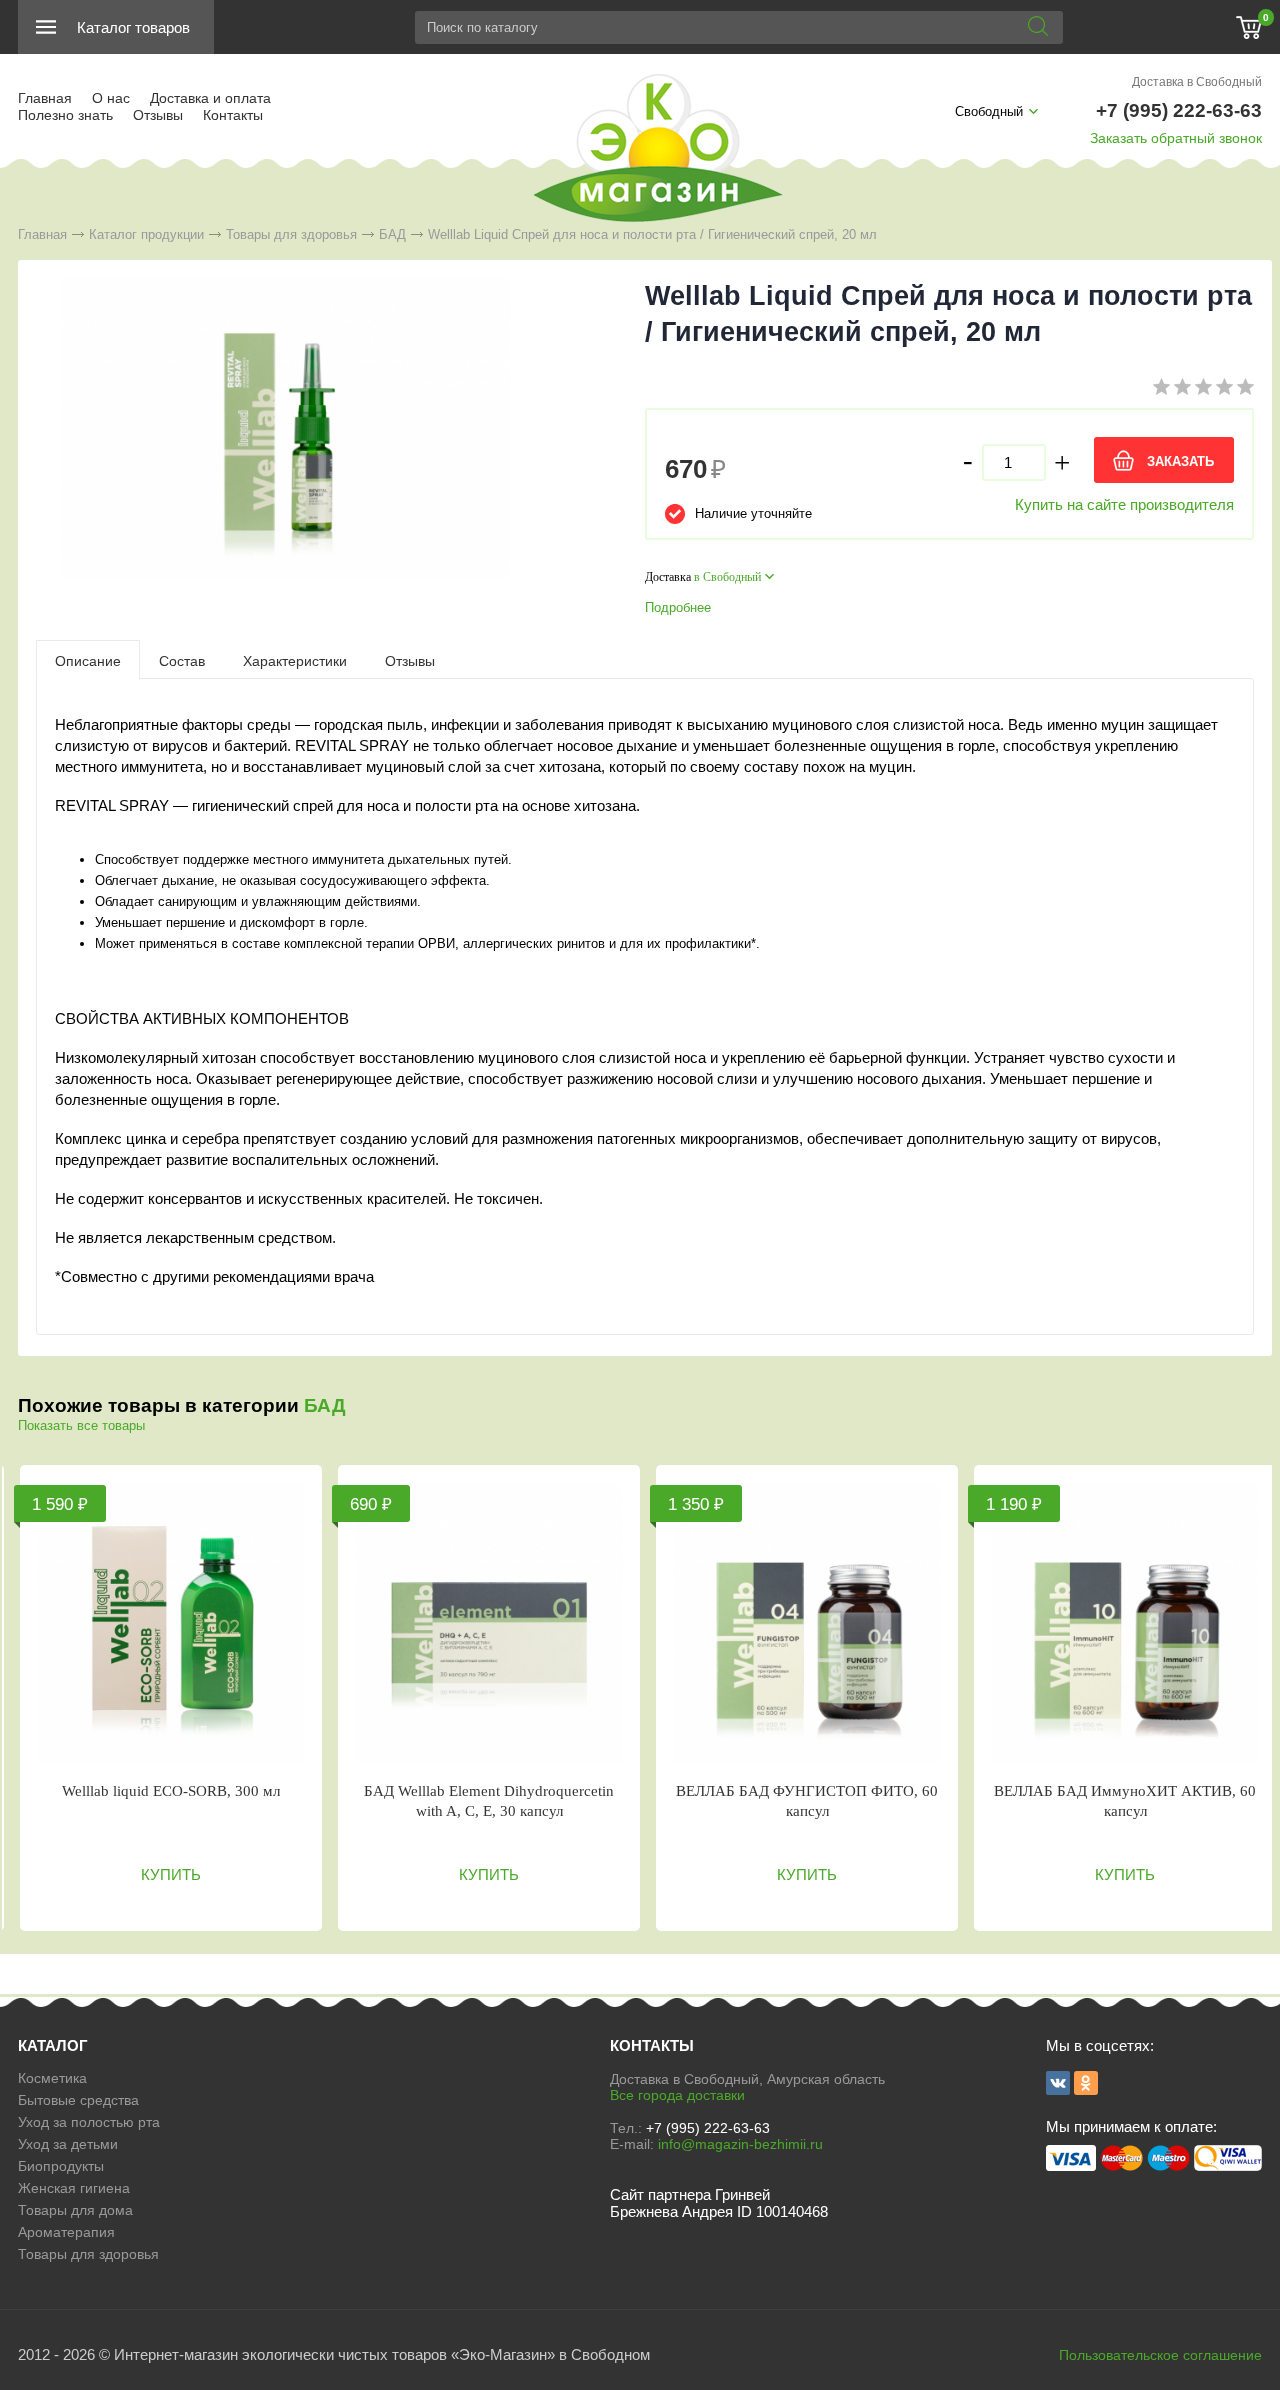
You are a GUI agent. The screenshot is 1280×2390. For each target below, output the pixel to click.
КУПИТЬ (171, 1874)
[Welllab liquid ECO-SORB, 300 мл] (171, 1623)
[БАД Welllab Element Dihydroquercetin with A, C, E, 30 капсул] (489, 1623)
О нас (111, 98)
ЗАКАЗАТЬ (1180, 461)
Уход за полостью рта (89, 2122)
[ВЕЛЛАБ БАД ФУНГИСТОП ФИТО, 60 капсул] (807, 1623)
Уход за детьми (68, 2144)
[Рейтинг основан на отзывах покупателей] (1203, 390)
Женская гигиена (74, 2188)
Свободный (989, 111)
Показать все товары (81, 1425)
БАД (392, 234)
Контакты (233, 115)
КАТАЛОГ (53, 2045)
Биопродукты (61, 2166)
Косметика (52, 2078)
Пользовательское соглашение (1160, 2355)
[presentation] (88, 660)
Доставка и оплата (210, 98)
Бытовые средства (78, 2100)
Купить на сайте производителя (1124, 504)
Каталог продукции (146, 234)
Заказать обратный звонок (1176, 138)
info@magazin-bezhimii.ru (740, 2144)
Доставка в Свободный (1197, 82)
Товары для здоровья (291, 234)
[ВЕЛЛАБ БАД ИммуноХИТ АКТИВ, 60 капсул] (1125, 1623)
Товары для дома (75, 2210)
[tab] (88, 660)
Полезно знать (65, 115)
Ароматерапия (66, 2232)
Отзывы (158, 115)
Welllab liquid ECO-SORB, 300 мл (171, 1791)
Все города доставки (677, 2095)
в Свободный (727, 577)
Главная (45, 98)
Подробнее (678, 607)
